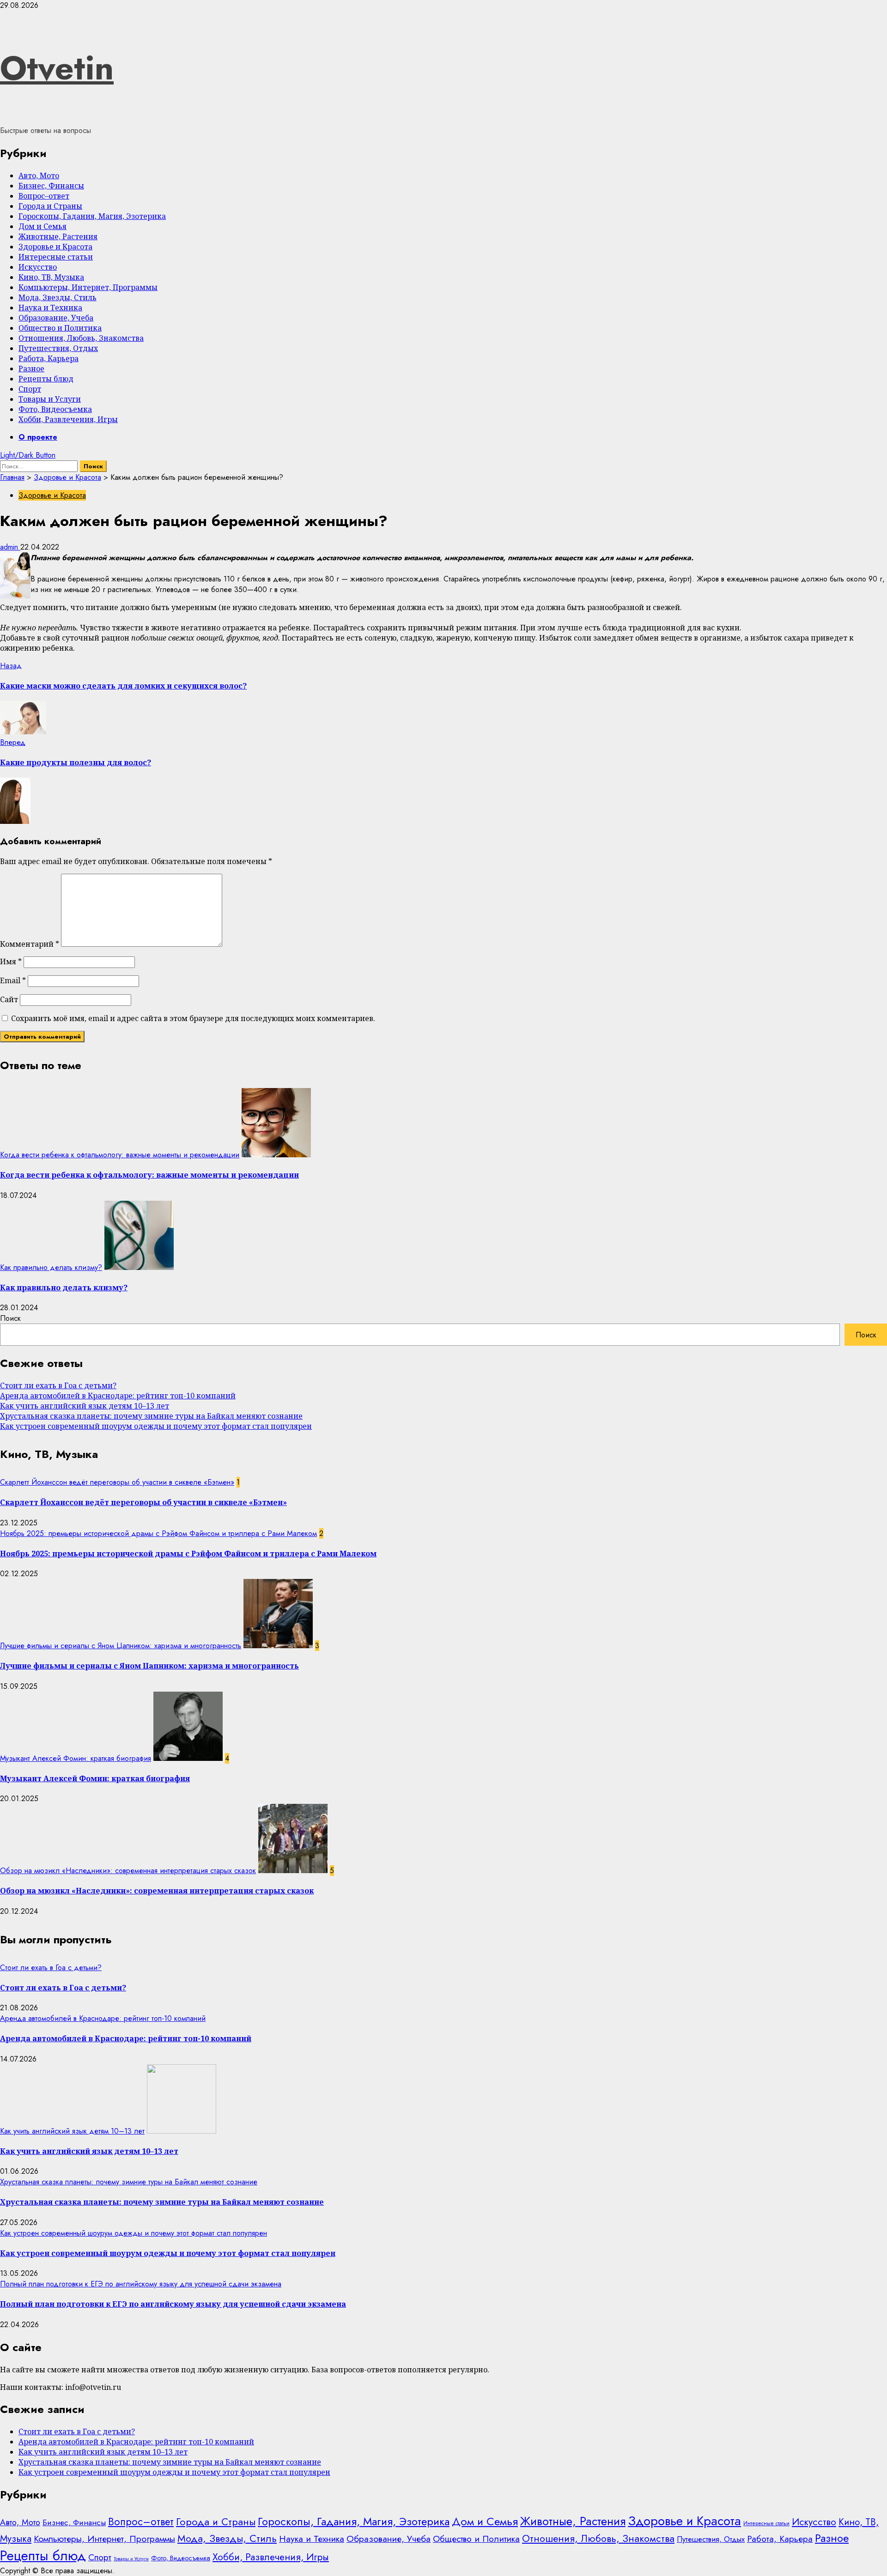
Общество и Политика (60, 328)
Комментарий (30, 944)
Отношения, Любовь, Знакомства (81, 338)
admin (10, 547)
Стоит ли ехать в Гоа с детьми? (58, 1385)
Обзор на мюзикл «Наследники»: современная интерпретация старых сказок (128, 1871)
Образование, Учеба (56, 318)
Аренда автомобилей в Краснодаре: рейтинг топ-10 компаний (118, 1396)
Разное (31, 369)
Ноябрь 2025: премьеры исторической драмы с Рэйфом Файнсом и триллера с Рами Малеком (158, 1533)
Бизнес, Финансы (51, 186)
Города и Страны (50, 206)
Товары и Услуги (50, 399)
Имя (11, 961)
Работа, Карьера (49, 358)
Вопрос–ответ (44, 196)
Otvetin (57, 68)
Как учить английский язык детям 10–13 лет (85, 1406)
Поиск (10, 1318)
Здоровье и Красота (55, 247)
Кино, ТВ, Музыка (51, 277)
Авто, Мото (39, 175)
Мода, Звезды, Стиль (58, 297)
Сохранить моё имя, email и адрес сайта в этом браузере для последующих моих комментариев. (193, 1018)
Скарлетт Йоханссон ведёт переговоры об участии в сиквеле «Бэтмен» (117, 1482)
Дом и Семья (43, 226)
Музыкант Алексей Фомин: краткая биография (76, 1758)
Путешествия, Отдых (58, 348)
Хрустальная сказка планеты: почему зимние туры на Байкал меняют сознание (151, 1416)
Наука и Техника (50, 308)
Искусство (38, 267)
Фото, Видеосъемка (55, 409)
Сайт (9, 999)
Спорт (30, 389)
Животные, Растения (58, 236)
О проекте (38, 437)
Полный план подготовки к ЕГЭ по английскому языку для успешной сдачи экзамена (141, 2284)
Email (13, 980)
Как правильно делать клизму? (51, 1267)
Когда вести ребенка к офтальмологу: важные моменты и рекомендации (120, 1155)
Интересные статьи (56, 257)
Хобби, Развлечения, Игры (68, 419)
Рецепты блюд (46, 379)
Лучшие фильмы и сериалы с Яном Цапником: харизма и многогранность (121, 1646)
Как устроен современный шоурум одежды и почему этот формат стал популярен (156, 1426)
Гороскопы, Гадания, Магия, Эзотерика (92, 216)
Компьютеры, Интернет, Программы (88, 287)
